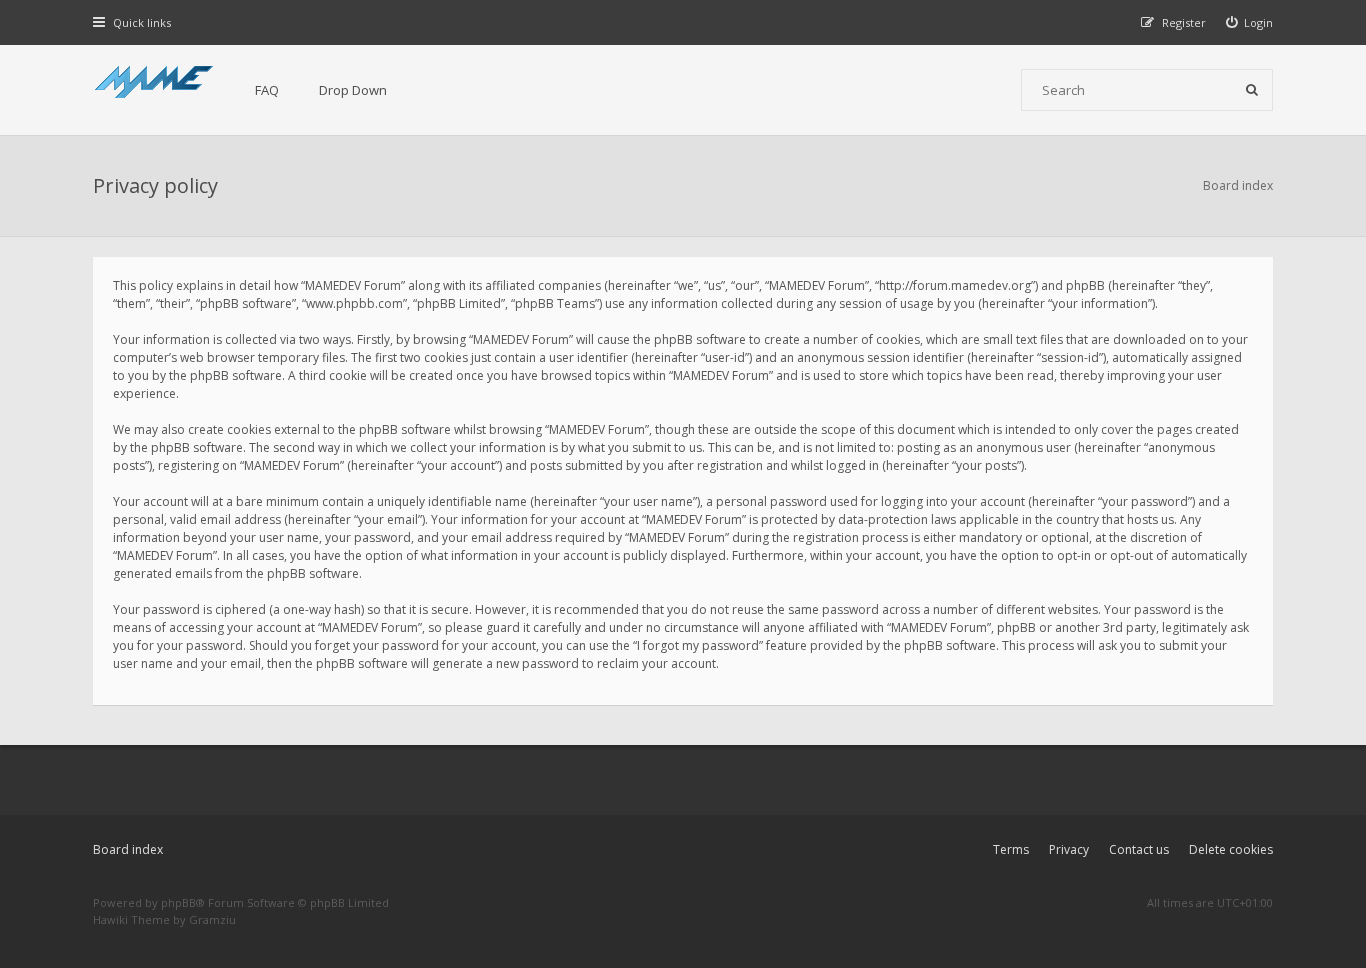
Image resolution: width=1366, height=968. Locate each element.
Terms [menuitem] (1011, 849)
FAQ (267, 90)
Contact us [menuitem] (1139, 849)
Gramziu (212, 919)
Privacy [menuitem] (1069, 849)
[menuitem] (1250, 22)
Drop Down (353, 90)
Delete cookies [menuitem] (1231, 849)
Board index (128, 849)
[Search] (1252, 90)
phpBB (178, 902)
